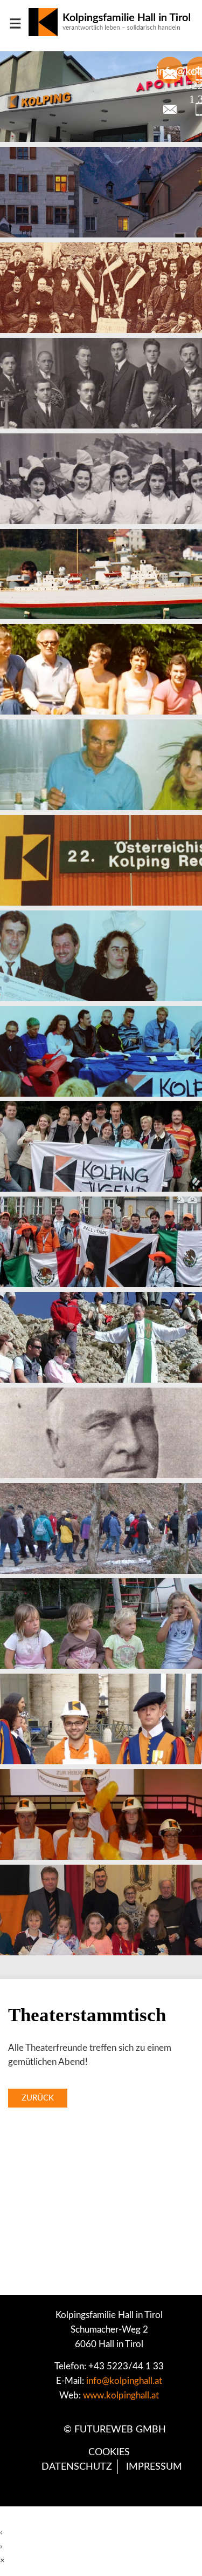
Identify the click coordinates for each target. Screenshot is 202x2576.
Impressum (154, 2467)
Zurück (38, 2098)
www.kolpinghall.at (121, 2395)
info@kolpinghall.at (124, 2381)
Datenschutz (77, 2467)
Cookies (109, 2452)
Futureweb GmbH (120, 2429)
